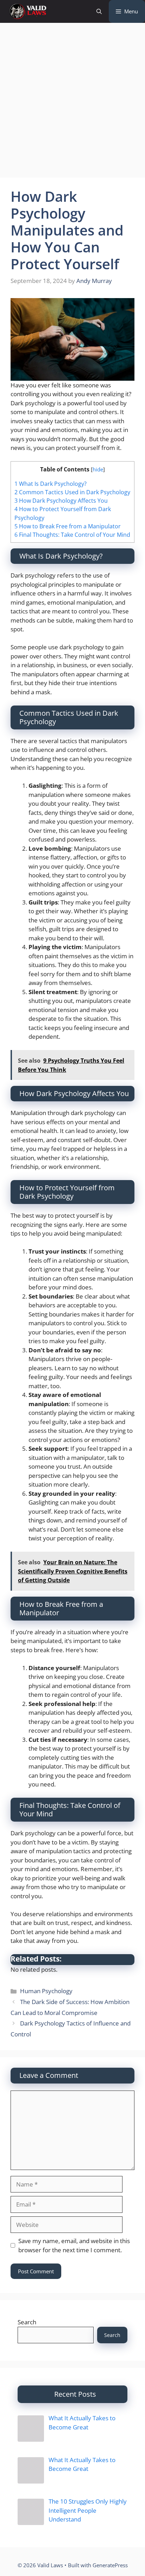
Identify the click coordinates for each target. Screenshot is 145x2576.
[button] (99, 11)
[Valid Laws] (27, 11)
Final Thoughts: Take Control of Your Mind (72, 535)
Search (27, 2322)
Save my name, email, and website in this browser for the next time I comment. (74, 2245)
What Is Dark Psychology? (51, 484)
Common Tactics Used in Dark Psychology (72, 492)
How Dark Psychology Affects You (61, 501)
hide (98, 469)
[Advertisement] (72, 102)
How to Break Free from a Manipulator (68, 526)
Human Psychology (46, 1991)
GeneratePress (110, 2565)
